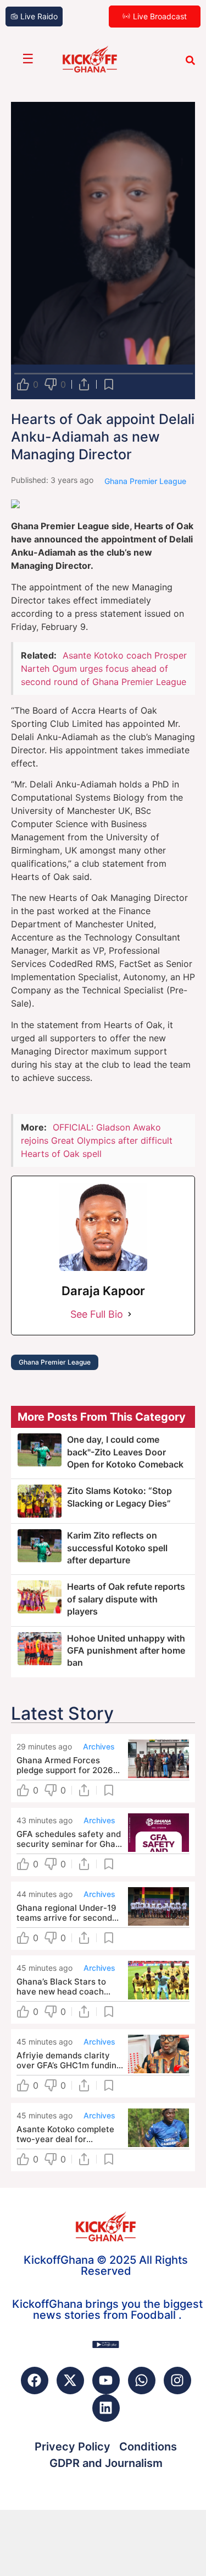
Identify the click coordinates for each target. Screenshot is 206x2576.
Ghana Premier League (55, 1362)
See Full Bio (97, 1314)
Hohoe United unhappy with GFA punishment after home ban (126, 1651)
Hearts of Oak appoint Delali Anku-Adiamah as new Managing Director (103, 437)
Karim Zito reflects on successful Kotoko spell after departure (117, 1548)
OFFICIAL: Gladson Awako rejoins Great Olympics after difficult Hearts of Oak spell (97, 1140)
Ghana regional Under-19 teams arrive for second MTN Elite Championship (66, 1913)
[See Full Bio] (130, 1314)
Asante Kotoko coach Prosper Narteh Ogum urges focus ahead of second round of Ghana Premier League (104, 669)
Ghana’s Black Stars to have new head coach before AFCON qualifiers (65, 1987)
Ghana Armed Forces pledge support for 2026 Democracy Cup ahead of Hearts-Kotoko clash (67, 1765)
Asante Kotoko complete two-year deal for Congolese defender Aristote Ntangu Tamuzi (65, 2134)
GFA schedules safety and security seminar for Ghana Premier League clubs (71, 1839)
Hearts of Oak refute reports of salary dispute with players (126, 1599)
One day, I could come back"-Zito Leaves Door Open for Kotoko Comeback (125, 1452)
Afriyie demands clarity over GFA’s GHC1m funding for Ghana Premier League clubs (69, 2061)
